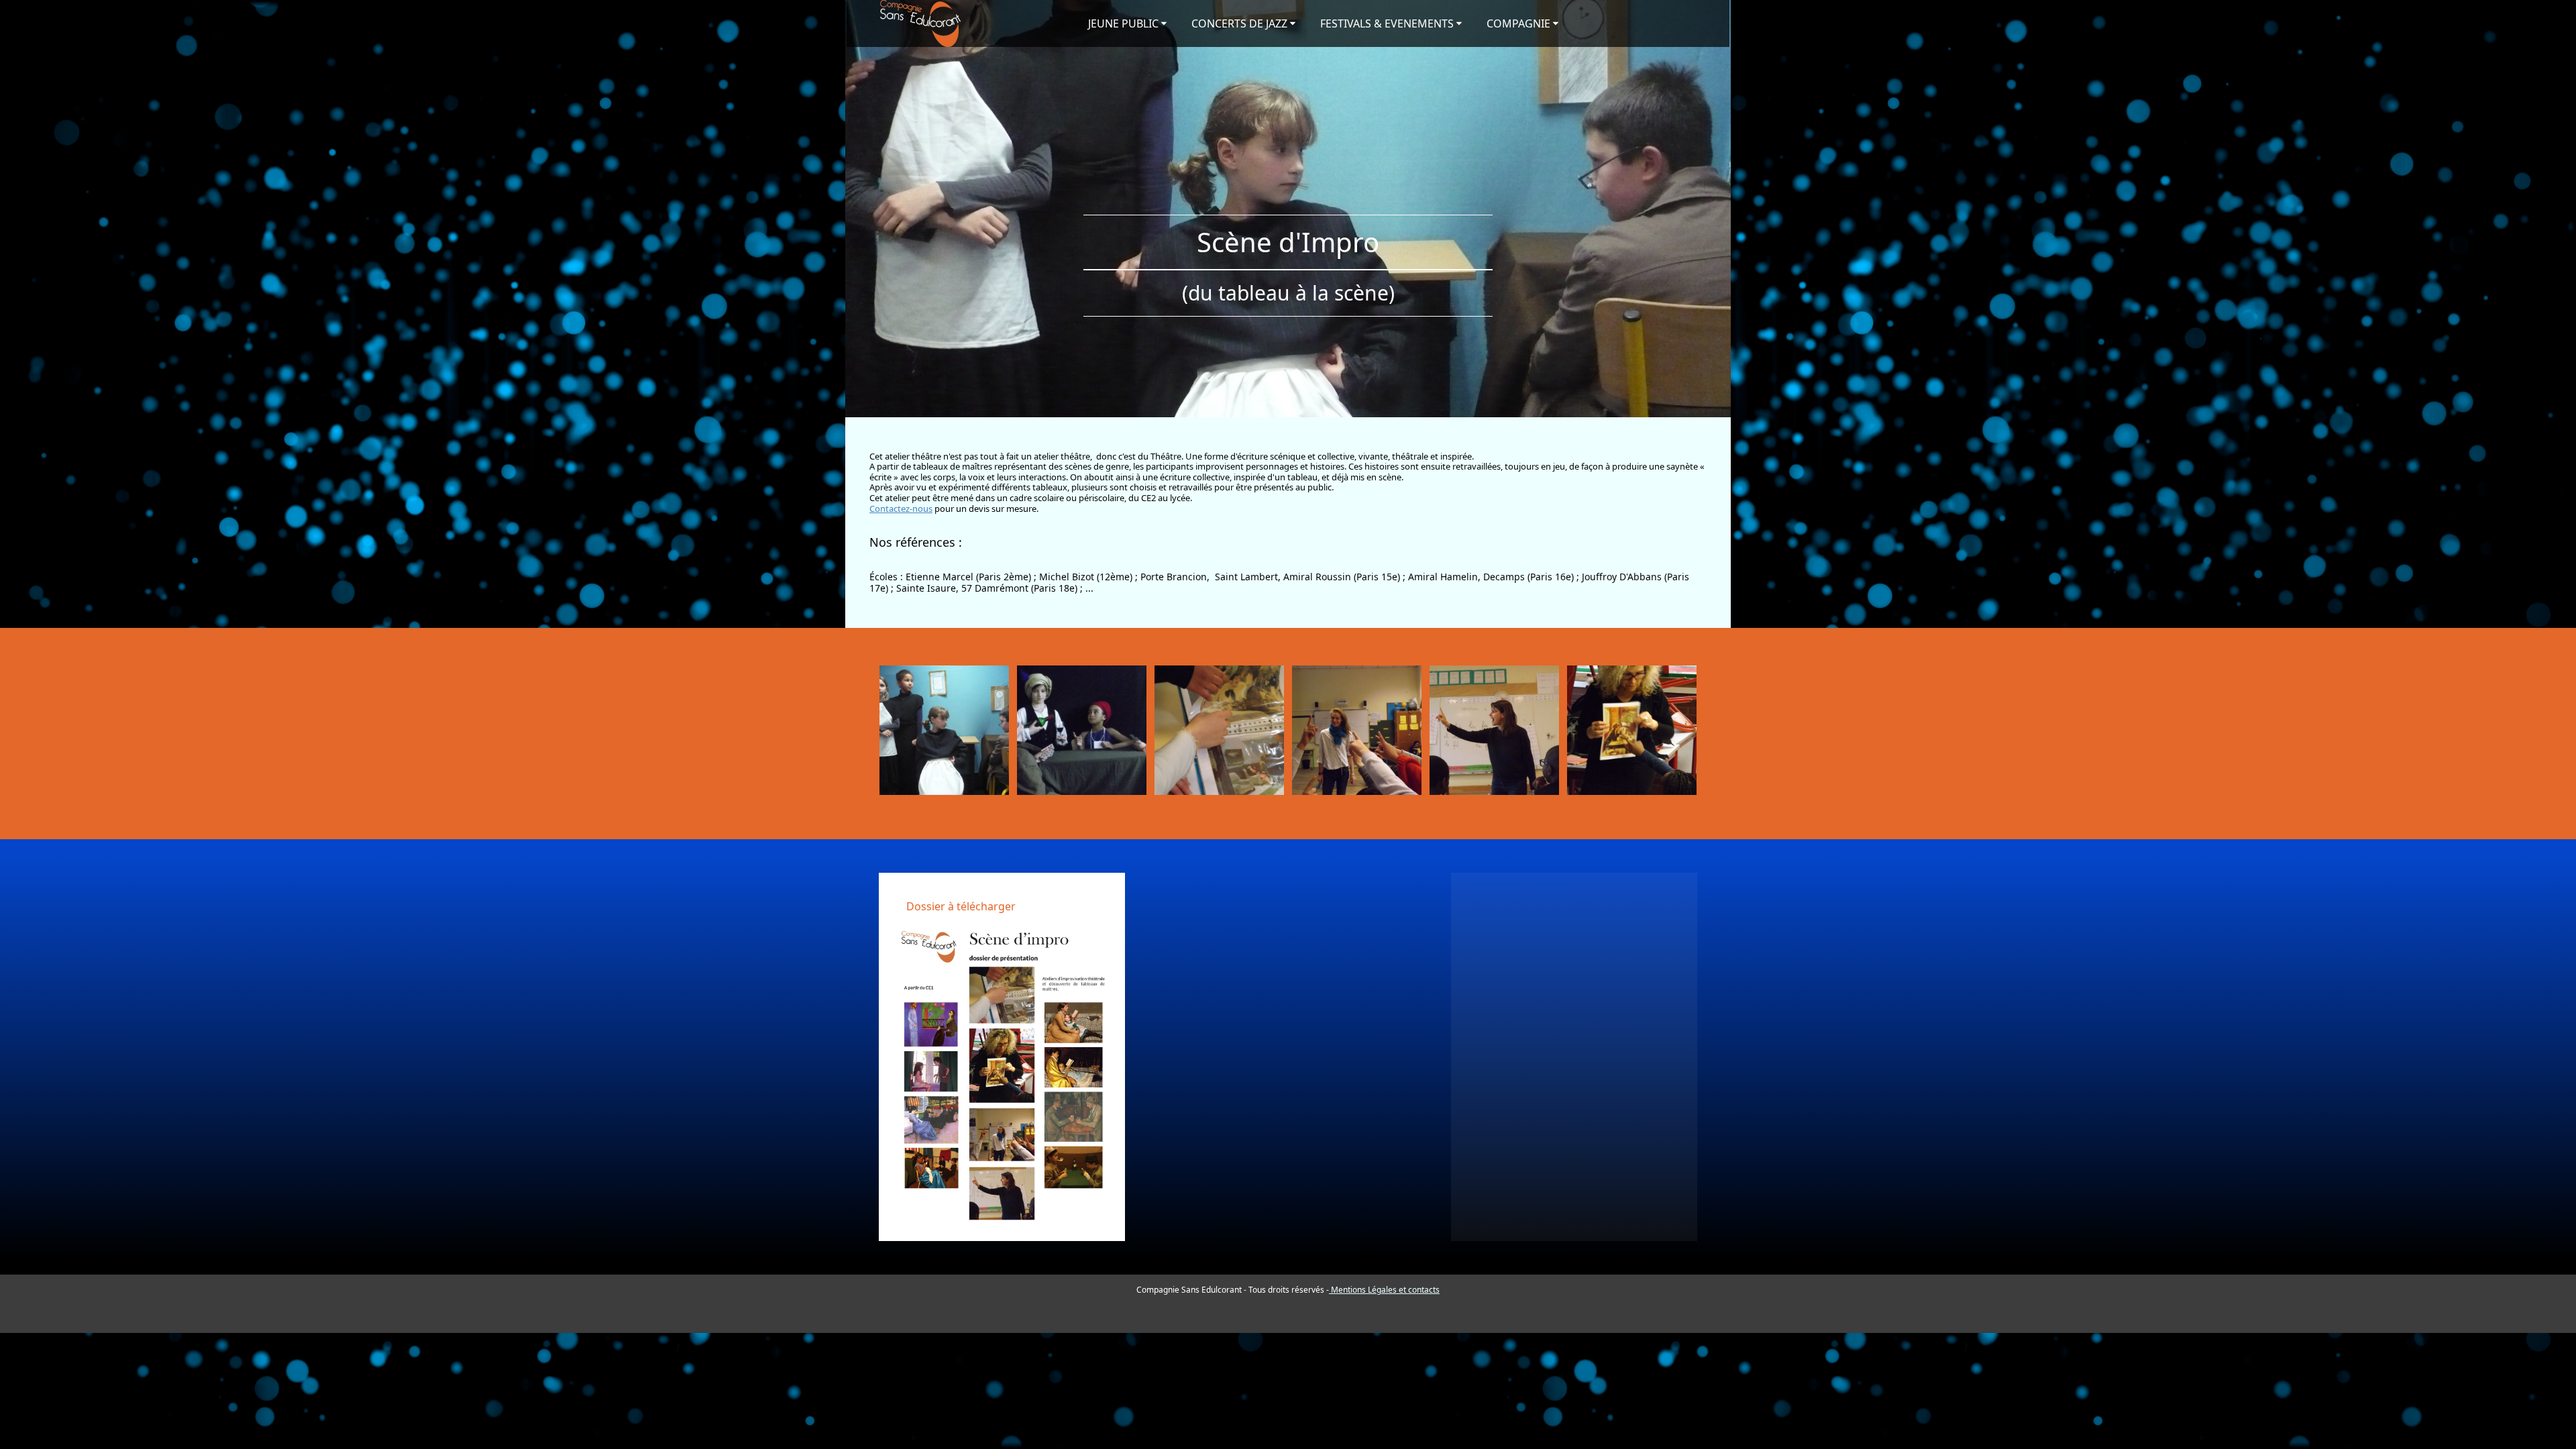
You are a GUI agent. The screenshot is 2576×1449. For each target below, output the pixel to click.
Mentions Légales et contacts (1384, 1290)
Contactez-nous (901, 508)
